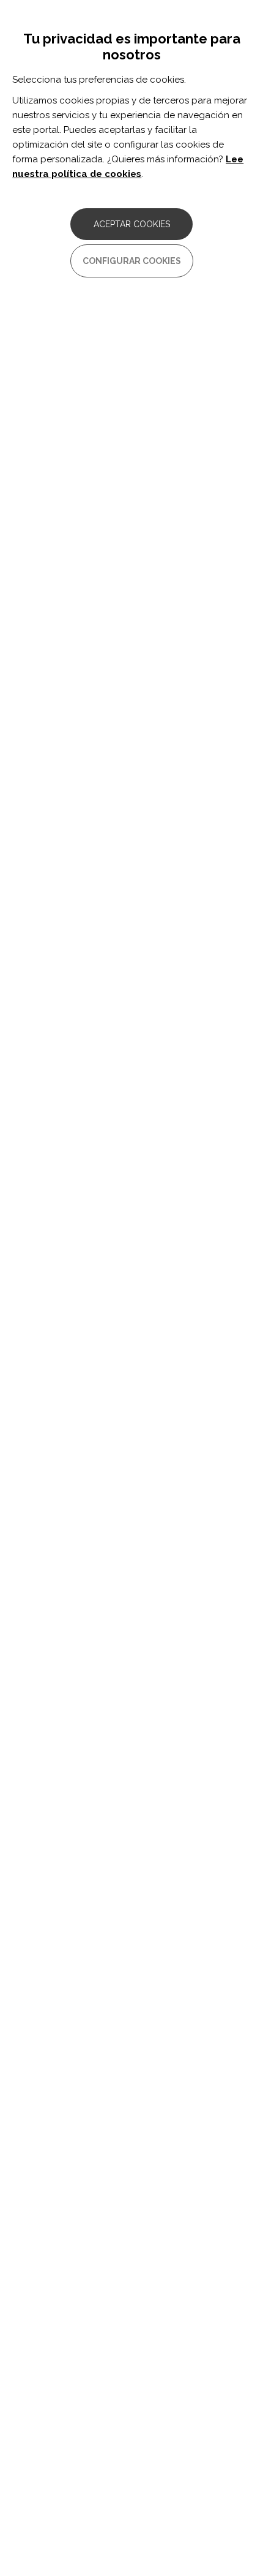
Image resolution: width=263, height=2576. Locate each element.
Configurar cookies (132, 261)
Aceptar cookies (132, 224)
